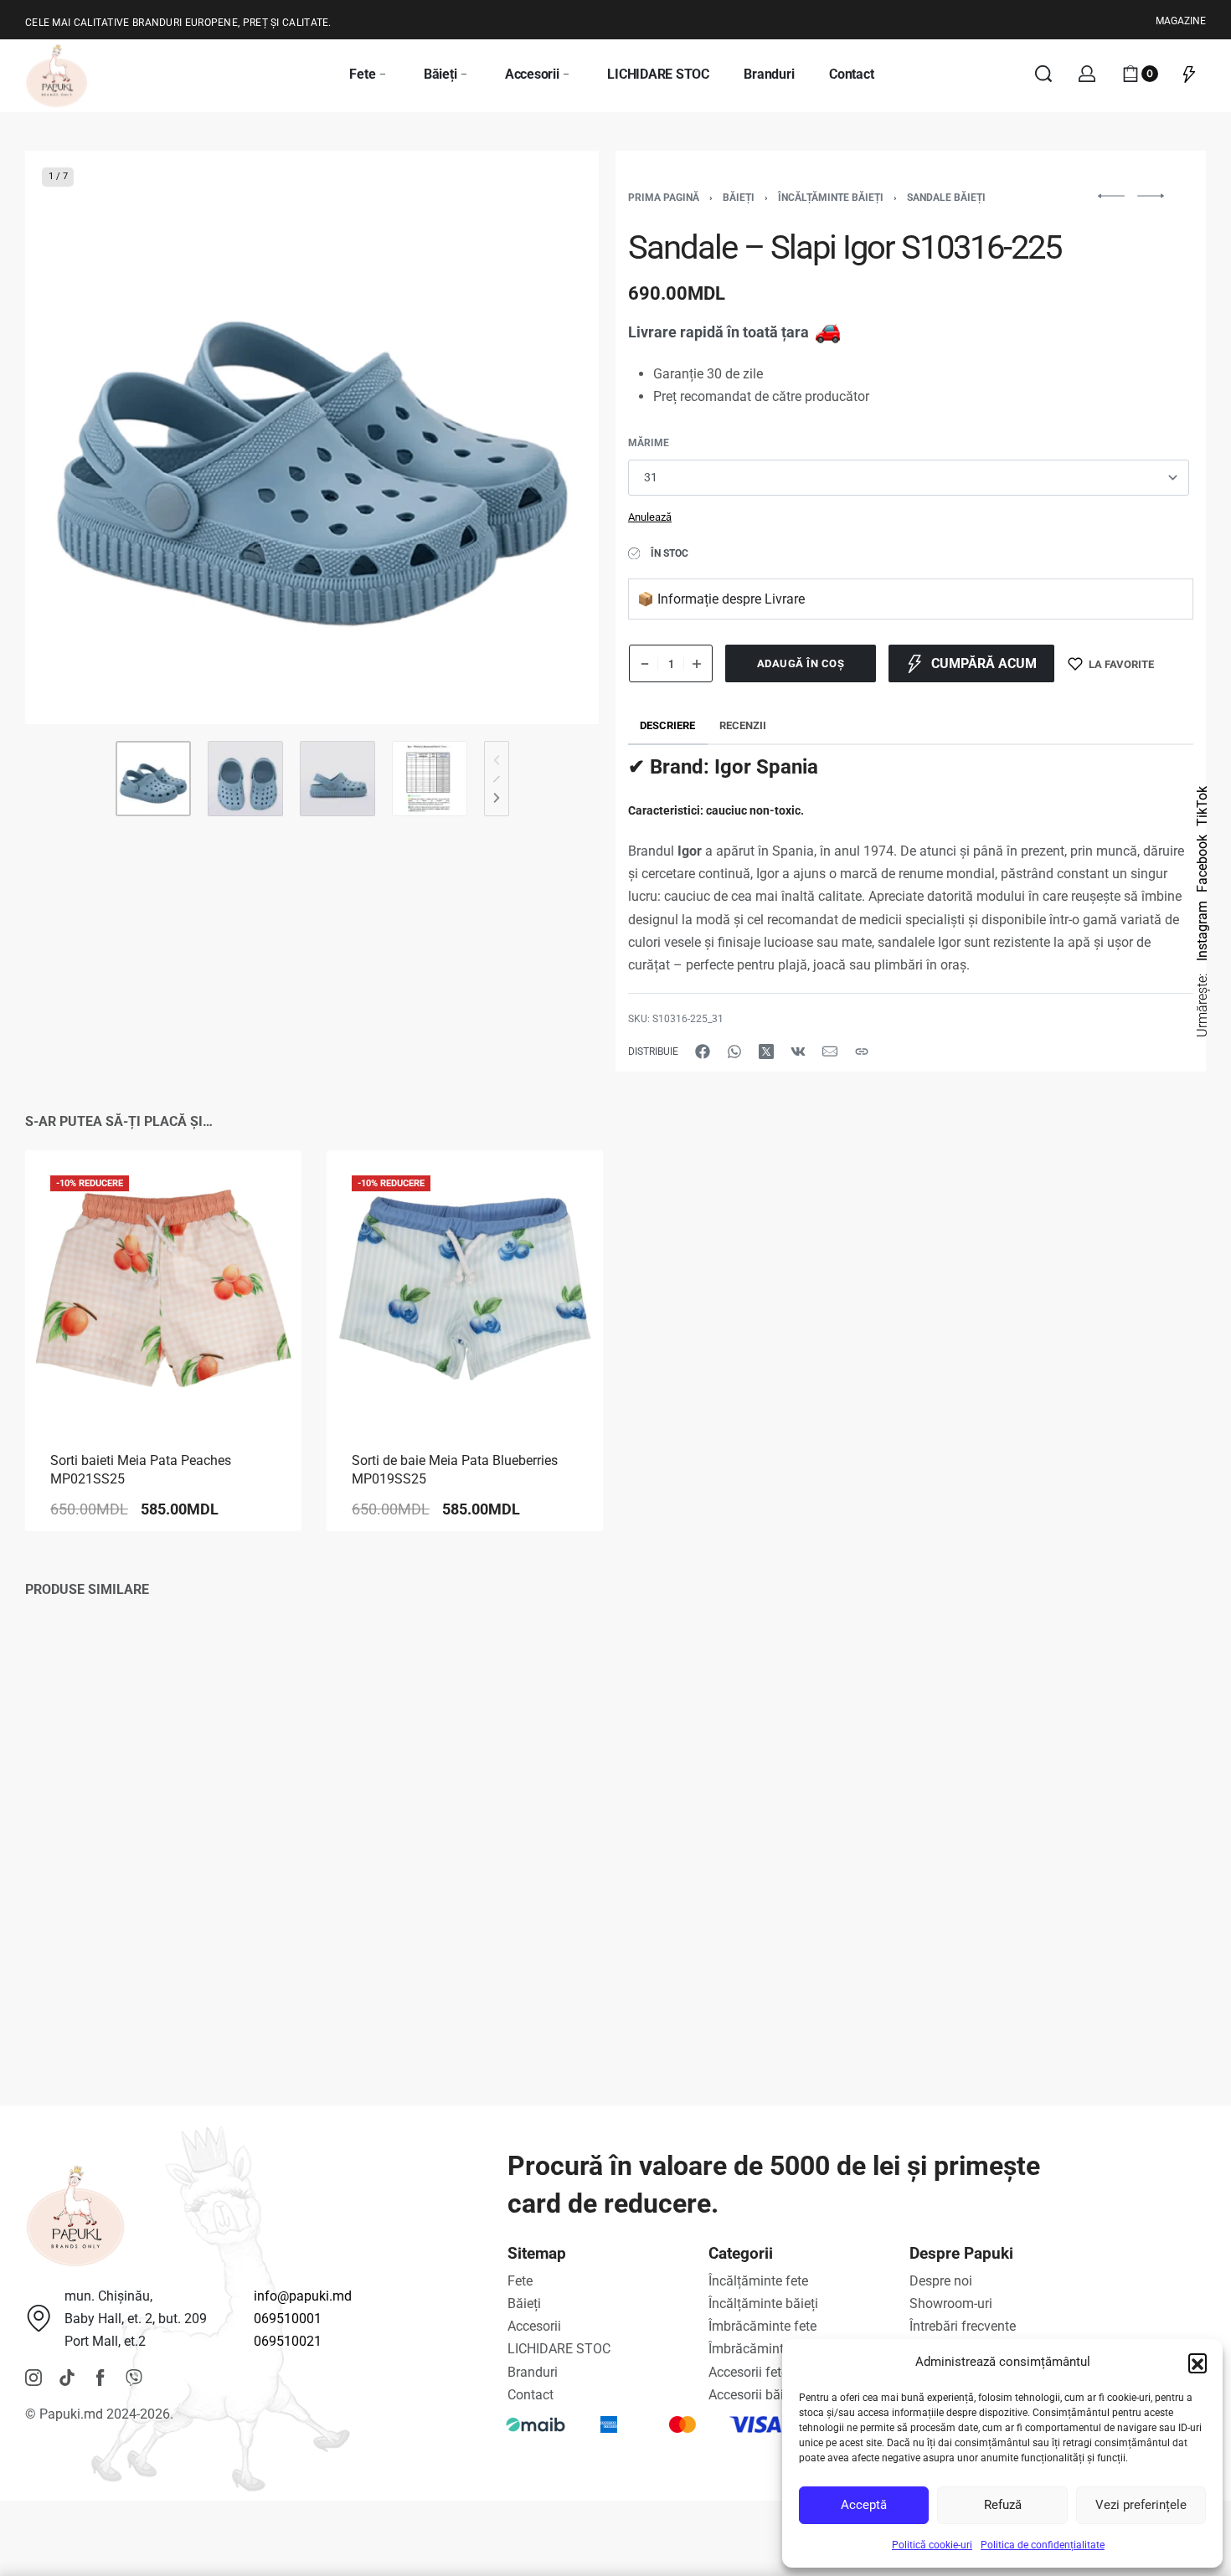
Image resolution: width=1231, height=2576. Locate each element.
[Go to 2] (245, 779)
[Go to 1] (153, 779)
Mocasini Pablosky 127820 (132, 1963)
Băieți (739, 198)
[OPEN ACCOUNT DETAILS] (1087, 74)
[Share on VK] (798, 1051)
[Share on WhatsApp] (734, 1051)
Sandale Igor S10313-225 (730, 1963)
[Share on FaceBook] (703, 1051)
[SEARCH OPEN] (1043, 74)
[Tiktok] (67, 2378)
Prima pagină (664, 198)
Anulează (650, 517)
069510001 (288, 2319)
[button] (1198, 2363)
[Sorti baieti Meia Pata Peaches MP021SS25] (163, 1288)
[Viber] (134, 2378)
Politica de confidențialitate (1043, 2545)
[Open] (1189, 74)
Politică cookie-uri (932, 2545)
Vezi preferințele (1141, 2505)
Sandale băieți (946, 198)
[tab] (668, 725)
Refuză (1003, 2505)
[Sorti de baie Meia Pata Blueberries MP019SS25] (465, 1288)
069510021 (288, 2341)
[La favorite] (262, 1190)
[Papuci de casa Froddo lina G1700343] (1068, 1800)
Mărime (649, 443)
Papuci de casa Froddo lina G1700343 (1068, 1963)
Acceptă (864, 2505)
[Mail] (830, 1051)
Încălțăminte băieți (831, 198)
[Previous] (70, 438)
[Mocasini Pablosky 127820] (163, 1800)
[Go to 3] (337, 779)
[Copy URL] (862, 1051)
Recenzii (743, 725)
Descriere (667, 725)
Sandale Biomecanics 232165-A (447, 1963)
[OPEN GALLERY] (312, 437)
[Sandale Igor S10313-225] (766, 1800)
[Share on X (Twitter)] (766, 1051)
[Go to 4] (430, 779)
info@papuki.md (303, 2296)
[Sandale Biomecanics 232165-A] (465, 1800)
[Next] (554, 438)
